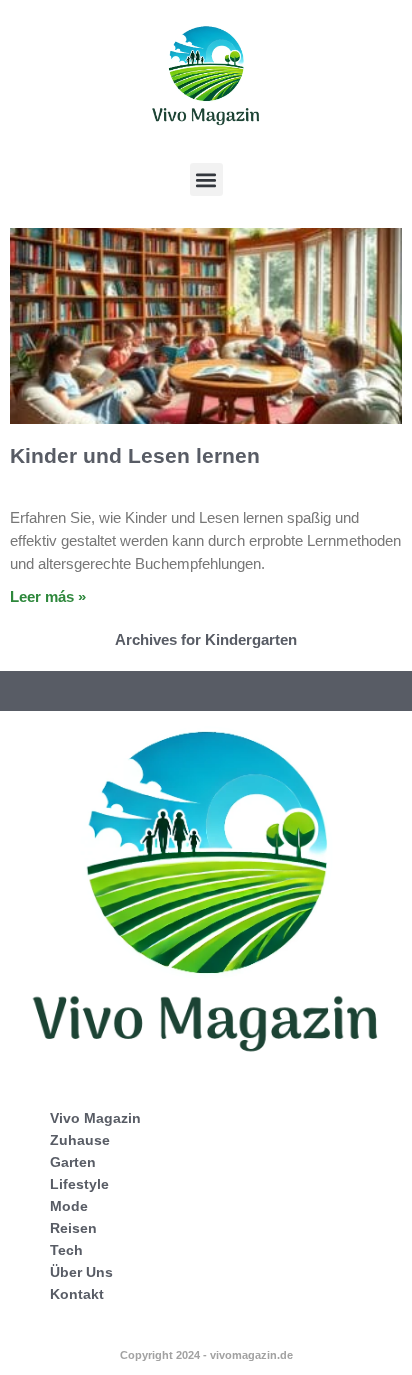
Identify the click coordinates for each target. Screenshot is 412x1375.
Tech (66, 1250)
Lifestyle (79, 1184)
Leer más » (48, 596)
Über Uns (81, 1272)
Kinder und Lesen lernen (135, 455)
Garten (73, 1162)
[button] (206, 179)
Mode (69, 1206)
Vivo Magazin (95, 1118)
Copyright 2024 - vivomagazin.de (206, 1355)
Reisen (73, 1228)
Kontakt (77, 1294)
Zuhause (80, 1140)
